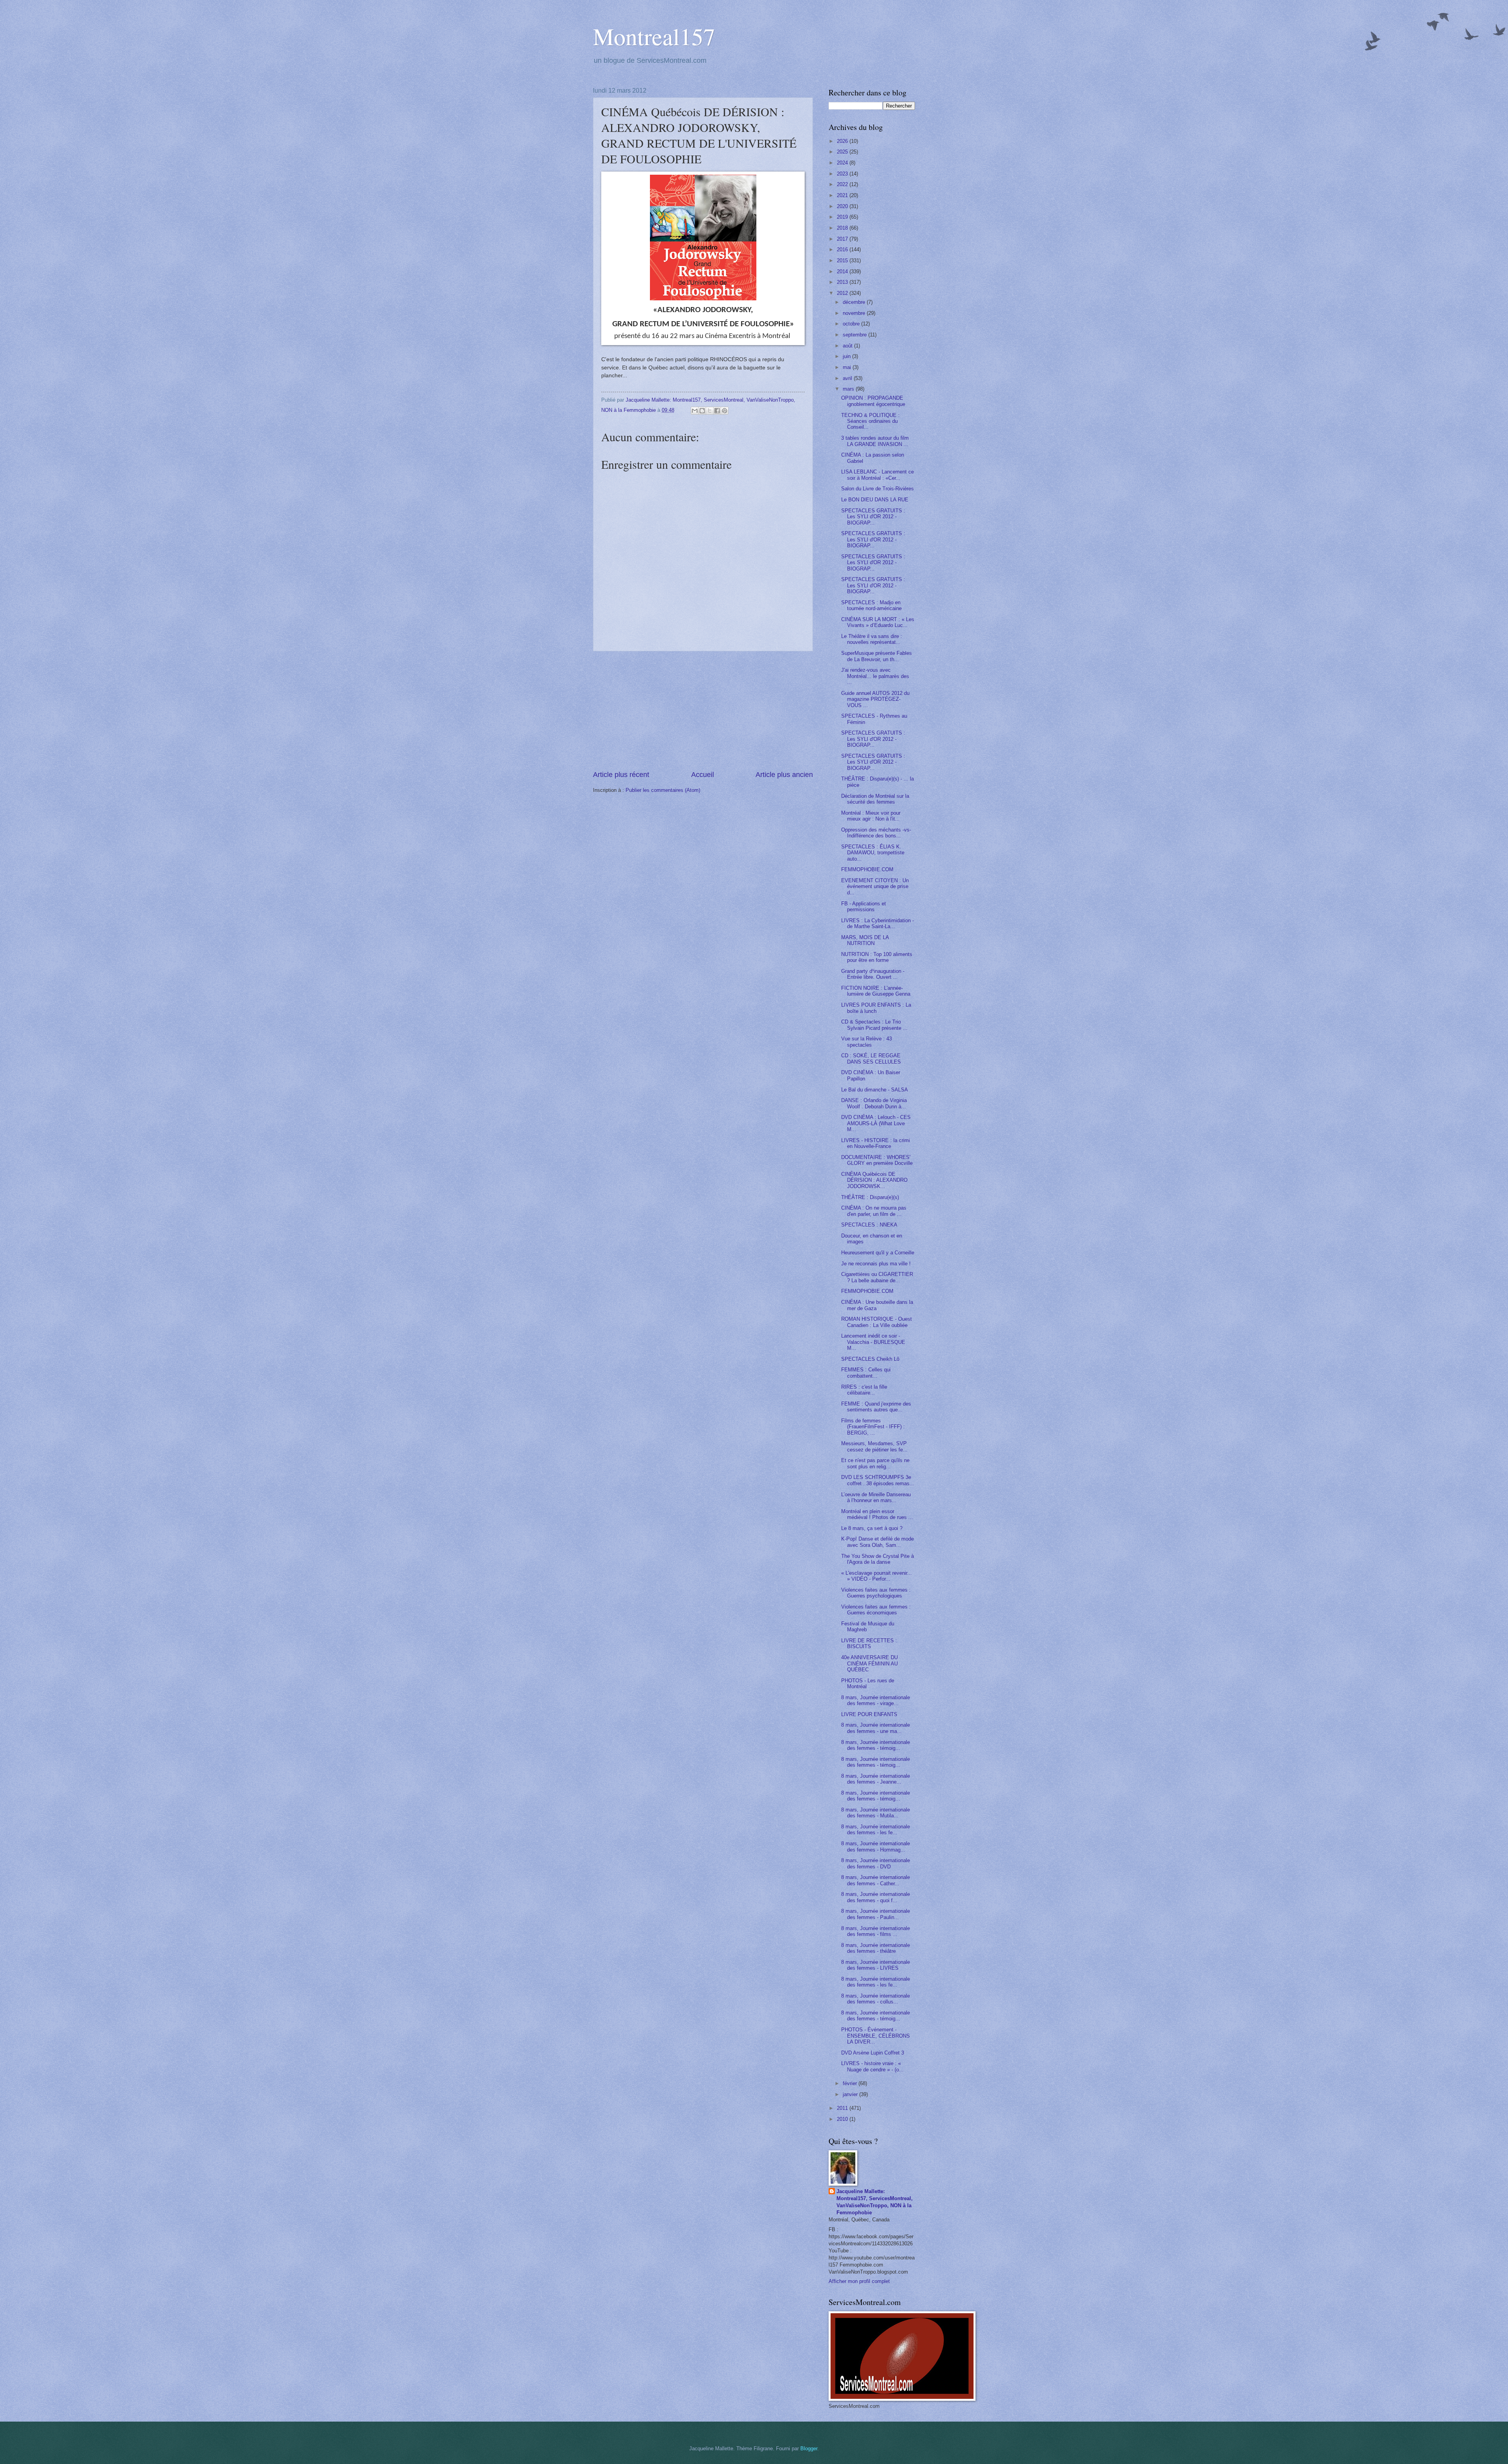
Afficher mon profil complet (859, 2281)
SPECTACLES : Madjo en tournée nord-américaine (871, 605)
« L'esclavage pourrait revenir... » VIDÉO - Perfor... (877, 1576)
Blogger (809, 2448)
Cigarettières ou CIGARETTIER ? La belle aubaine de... (877, 1277)
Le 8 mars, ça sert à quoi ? (872, 1528)
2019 (843, 217)
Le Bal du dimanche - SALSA (875, 1090)
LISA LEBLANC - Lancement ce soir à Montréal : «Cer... (878, 475)
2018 (843, 228)
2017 (843, 239)
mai (848, 367)
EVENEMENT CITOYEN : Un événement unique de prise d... (875, 887)
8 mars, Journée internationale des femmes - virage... (876, 1700)
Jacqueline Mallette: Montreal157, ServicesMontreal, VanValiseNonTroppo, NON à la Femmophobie (875, 2202)
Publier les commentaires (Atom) (663, 790)
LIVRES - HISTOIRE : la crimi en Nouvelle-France (876, 1143)
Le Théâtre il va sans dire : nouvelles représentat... (872, 639)
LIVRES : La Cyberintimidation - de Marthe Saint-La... (878, 923)
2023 (843, 174)
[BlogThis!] (702, 411)
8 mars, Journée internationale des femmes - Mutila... (876, 1813)
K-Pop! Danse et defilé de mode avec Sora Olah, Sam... (878, 1542)
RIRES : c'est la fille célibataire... (864, 1390)
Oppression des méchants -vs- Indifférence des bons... (876, 833)
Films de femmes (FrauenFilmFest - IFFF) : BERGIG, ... (873, 1427)
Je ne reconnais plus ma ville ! (876, 1264)
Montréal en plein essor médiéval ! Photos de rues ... (877, 1514)
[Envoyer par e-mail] (695, 411)
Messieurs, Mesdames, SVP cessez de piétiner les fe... (874, 1446)
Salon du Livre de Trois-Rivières (878, 489)
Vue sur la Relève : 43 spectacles (867, 1042)
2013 (843, 282)
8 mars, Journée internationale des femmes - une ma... (876, 1728)
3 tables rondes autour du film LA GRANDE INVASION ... (875, 441)
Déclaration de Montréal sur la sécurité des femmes (875, 799)
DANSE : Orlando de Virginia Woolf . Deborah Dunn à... (874, 1103)
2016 (843, 250)
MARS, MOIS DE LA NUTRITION (865, 940)
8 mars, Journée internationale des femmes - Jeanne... (876, 1779)
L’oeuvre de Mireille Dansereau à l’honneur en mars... (876, 1497)
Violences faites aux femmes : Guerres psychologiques (876, 1593)
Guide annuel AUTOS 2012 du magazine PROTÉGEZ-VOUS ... (875, 699)
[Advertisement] (703, 711)
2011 (843, 2108)
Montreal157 (654, 36)
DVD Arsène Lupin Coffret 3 (873, 2053)
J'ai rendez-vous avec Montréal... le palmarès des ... (875, 676)
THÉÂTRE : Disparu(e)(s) (870, 1197)
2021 (843, 195)
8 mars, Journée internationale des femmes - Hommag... (876, 1846)
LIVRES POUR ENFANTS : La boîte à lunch (876, 1008)
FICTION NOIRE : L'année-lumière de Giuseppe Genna (876, 991)
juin (847, 356)
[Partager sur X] (710, 411)
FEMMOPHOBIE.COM (867, 869)
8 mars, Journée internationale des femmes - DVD (876, 1863)
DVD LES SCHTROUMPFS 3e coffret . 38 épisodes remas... (878, 1480)
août (848, 346)
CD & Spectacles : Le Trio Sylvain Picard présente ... (874, 1025)
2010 (843, 2119)
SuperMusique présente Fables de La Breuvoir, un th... (877, 656)
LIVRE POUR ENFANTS (869, 1714)
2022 (843, 184)
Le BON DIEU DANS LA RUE (875, 500)
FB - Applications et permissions (864, 907)
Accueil (703, 775)
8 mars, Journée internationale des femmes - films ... (876, 1931)
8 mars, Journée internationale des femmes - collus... (876, 1999)
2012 (843, 293)
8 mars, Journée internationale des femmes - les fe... (876, 1830)
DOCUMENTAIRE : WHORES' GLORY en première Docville (877, 1160)
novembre (855, 313)
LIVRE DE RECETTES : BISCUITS (869, 1643)
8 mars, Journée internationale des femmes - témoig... (876, 1745)
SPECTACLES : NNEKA (869, 1225)
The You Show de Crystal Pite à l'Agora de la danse (878, 1559)
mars (849, 389)
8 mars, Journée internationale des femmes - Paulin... (876, 1914)
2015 (843, 260)
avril (848, 378)
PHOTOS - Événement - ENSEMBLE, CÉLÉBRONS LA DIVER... (876, 2036)
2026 (843, 141)
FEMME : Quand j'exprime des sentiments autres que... (876, 1407)
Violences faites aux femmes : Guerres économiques (876, 1610)
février (851, 2083)
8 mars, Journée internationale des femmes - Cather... (876, 1880)
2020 (843, 206)
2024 (843, 163)
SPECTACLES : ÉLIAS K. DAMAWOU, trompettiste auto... (873, 853)
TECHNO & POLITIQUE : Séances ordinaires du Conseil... (870, 421)
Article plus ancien (784, 775)
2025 (843, 152)
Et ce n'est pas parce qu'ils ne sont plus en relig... (875, 1463)
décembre (855, 302)
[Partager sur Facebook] (717, 411)
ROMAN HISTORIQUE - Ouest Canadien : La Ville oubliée (877, 1322)
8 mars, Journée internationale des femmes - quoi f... (876, 1897)
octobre (852, 324)
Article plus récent (621, 775)
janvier (851, 2094)
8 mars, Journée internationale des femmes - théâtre (876, 1948)
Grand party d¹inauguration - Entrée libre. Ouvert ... (873, 974)
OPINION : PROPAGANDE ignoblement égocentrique (873, 401)
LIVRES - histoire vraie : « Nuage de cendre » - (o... (872, 2066)
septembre (856, 335)
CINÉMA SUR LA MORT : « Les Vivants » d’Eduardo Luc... (878, 622)
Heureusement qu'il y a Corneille (878, 1253)
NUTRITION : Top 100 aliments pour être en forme (877, 957)
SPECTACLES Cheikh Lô (870, 1359)
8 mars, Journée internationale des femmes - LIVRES (876, 1965)
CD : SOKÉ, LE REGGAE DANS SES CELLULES (871, 1058)
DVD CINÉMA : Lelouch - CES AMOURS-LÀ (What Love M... (876, 1123)
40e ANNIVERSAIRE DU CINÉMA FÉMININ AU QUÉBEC (869, 1663)
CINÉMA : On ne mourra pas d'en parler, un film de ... (874, 1211)
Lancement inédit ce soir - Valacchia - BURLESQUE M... (873, 1342)
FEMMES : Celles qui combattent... (866, 1373)
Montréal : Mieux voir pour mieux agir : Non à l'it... (871, 816)
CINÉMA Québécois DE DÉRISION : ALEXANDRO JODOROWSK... (874, 1180)
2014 (843, 271)
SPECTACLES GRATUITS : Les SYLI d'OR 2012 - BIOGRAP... (873, 517)
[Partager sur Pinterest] (725, 411)
